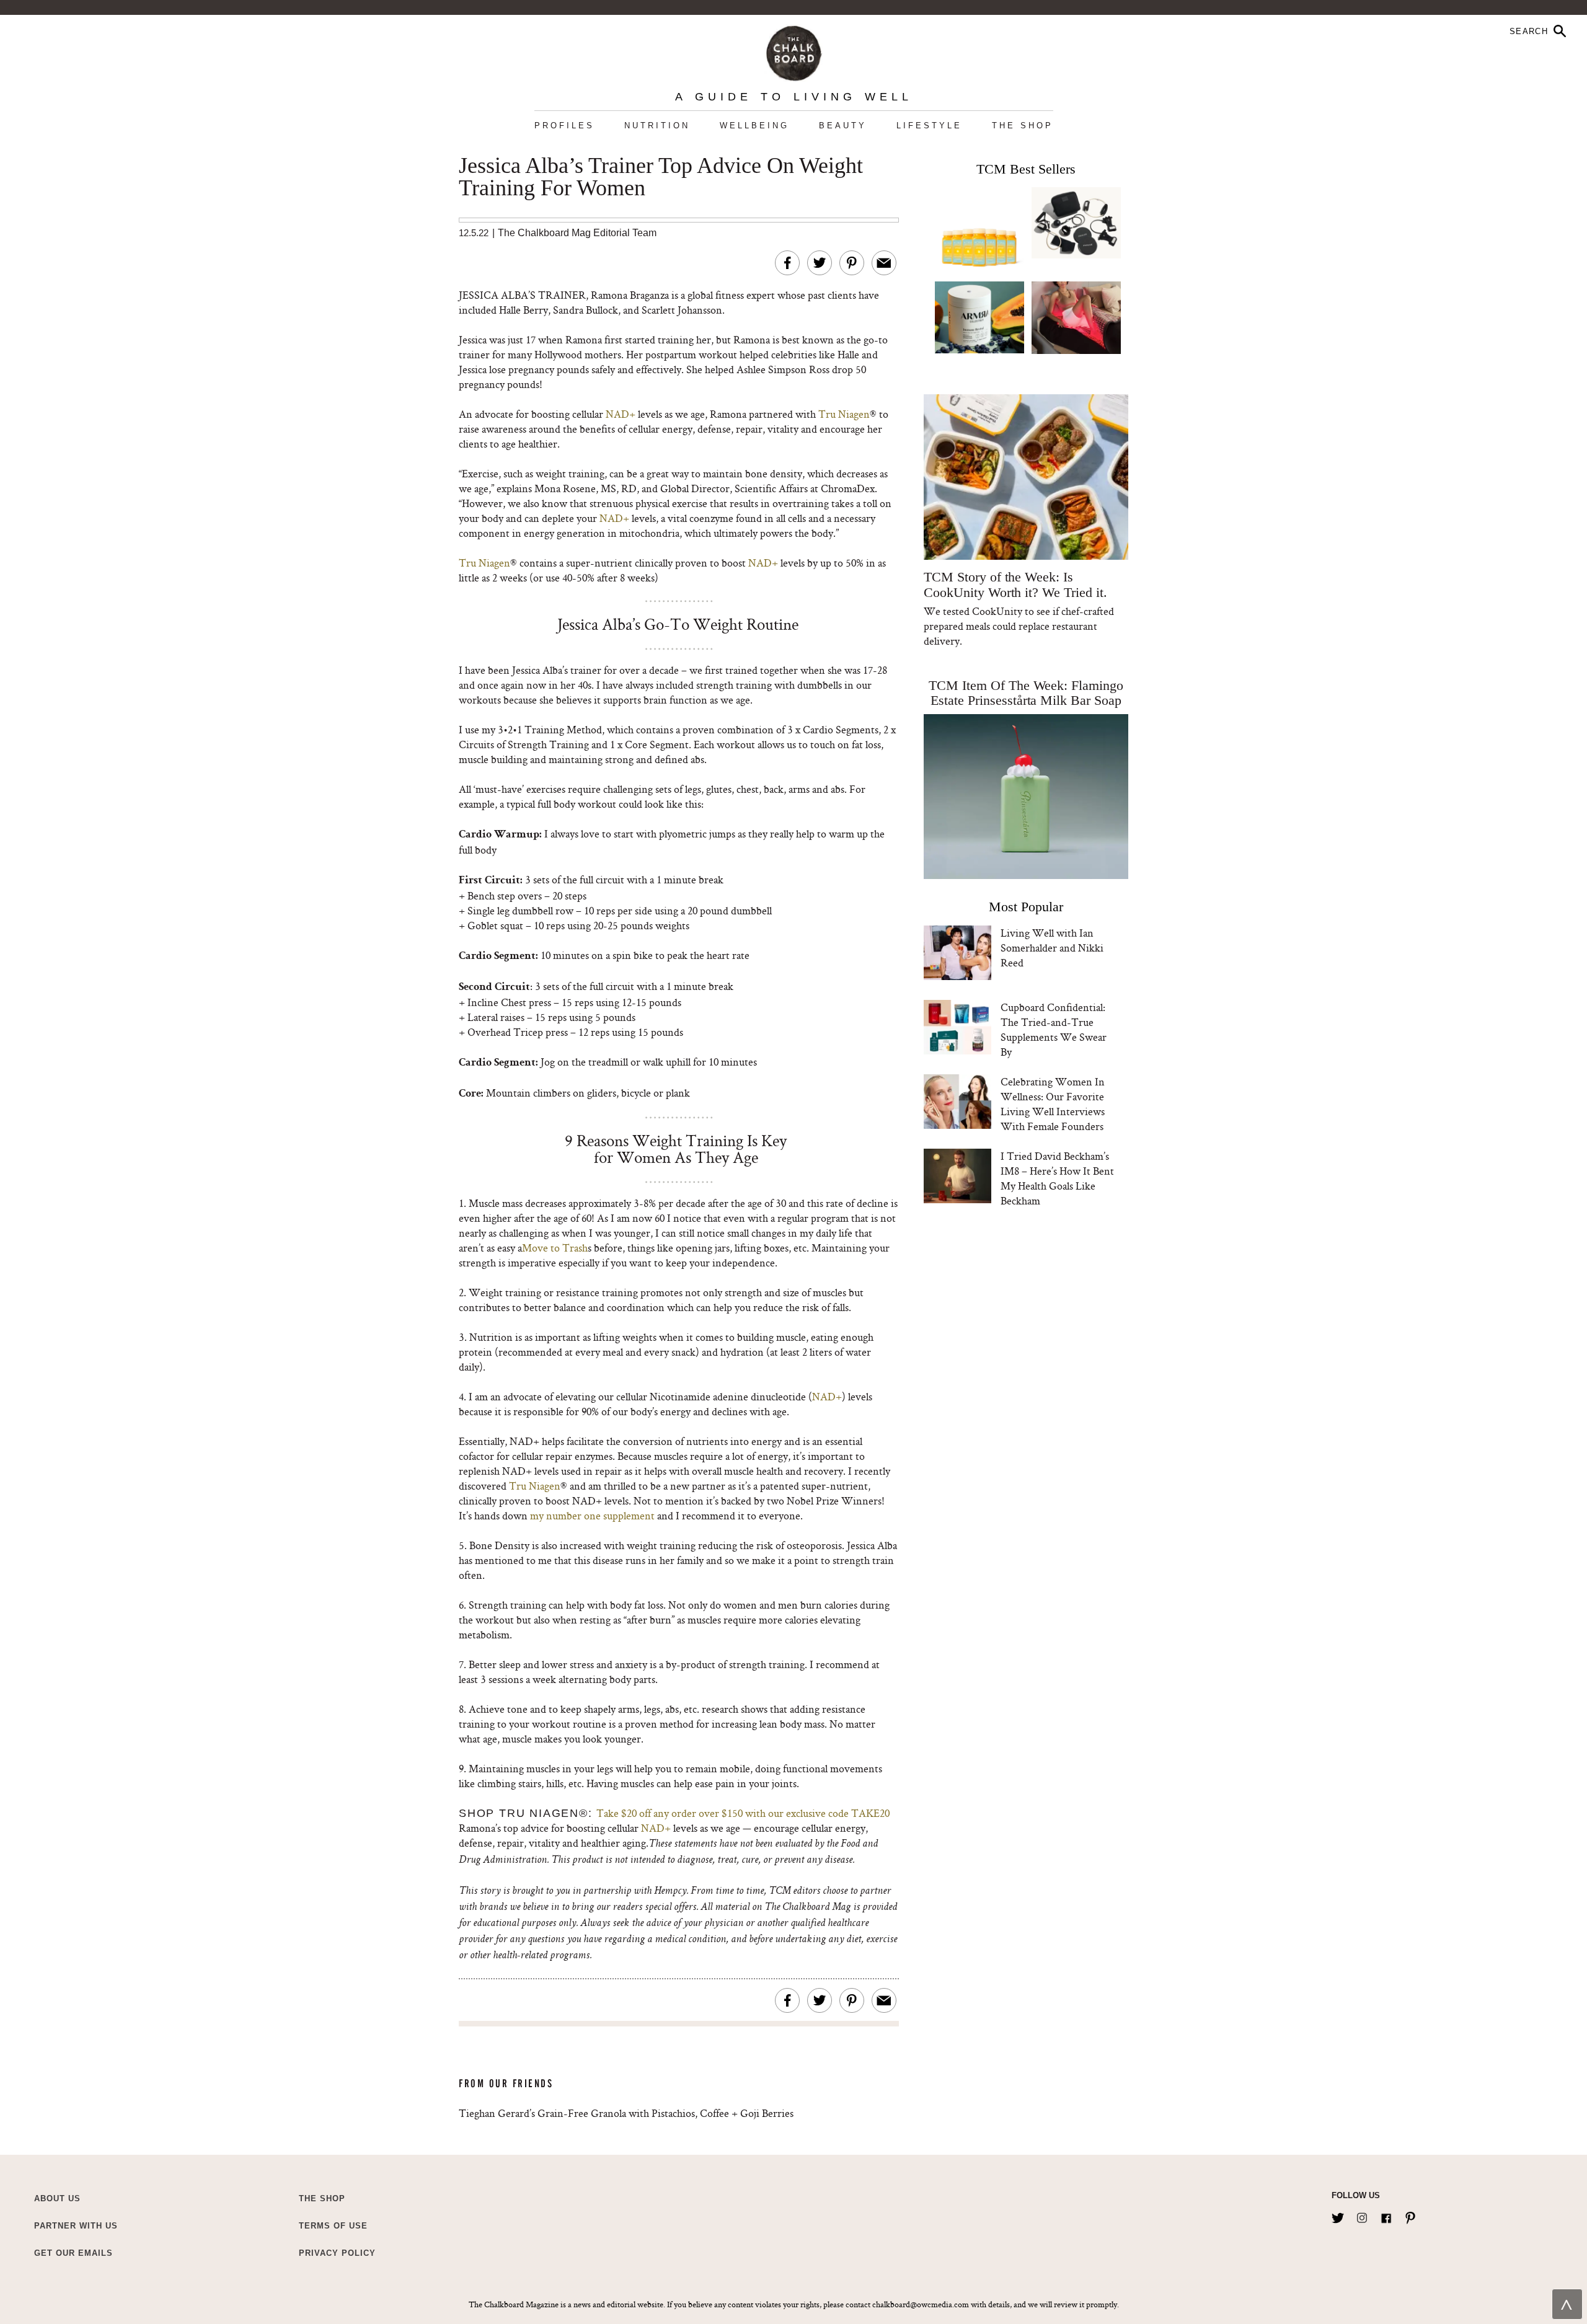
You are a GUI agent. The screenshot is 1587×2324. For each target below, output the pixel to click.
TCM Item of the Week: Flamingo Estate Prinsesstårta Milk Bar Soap (1026, 693)
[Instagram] (1362, 2216)
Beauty (843, 126)
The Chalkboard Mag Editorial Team (577, 233)
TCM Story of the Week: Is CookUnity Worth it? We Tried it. (1015, 585)
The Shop (1023, 126)
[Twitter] (1338, 2216)
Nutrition (657, 126)
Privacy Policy (337, 2253)
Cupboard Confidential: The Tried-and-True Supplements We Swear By (1054, 1029)
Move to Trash (555, 1248)
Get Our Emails (73, 2253)
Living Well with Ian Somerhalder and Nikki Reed (1052, 948)
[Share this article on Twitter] (820, 263)
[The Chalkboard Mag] (794, 51)
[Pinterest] (1410, 2216)
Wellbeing (754, 126)
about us (57, 2198)
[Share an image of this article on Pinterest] (852, 263)
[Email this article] (884, 263)
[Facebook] (1386, 2216)
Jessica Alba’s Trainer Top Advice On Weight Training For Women (661, 177)
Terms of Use (333, 2226)
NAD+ (621, 414)
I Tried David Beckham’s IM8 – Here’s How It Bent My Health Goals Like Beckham (1057, 1178)
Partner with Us (76, 2226)
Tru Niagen (844, 414)
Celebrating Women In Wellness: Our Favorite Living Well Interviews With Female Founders (1053, 1104)
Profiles (564, 126)
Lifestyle (929, 126)
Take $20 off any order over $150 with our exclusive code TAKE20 (743, 1813)
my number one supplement (592, 1515)
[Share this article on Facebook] (787, 263)
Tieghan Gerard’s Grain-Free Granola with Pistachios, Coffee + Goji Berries (626, 2113)
